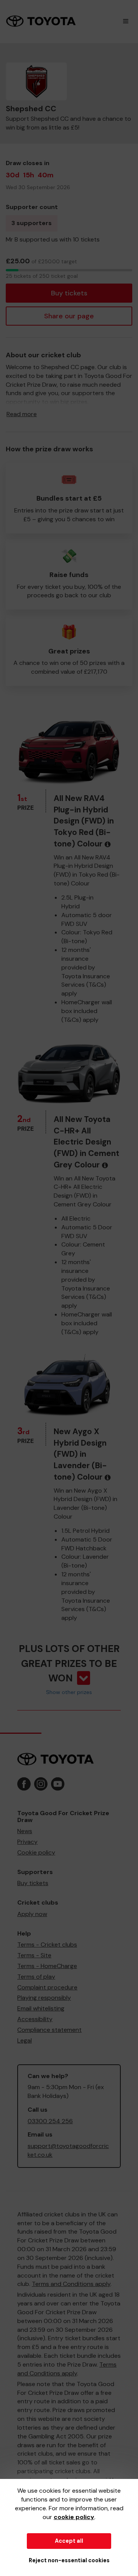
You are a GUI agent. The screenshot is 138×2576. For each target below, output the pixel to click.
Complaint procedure (47, 1987)
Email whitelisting (41, 2008)
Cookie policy (36, 1852)
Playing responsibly (44, 1998)
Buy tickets (69, 293)
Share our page (69, 316)
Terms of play (36, 1977)
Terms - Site (34, 1955)
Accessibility (35, 2019)
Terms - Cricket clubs (47, 1945)
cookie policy (74, 2517)
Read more (22, 414)
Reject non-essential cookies (69, 2560)
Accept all (69, 2541)
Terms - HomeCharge (47, 1966)
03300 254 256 (50, 2121)
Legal (25, 2040)
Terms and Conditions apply (71, 2284)
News (25, 1831)
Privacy (27, 1842)
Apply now (32, 1914)
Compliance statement (49, 2030)
